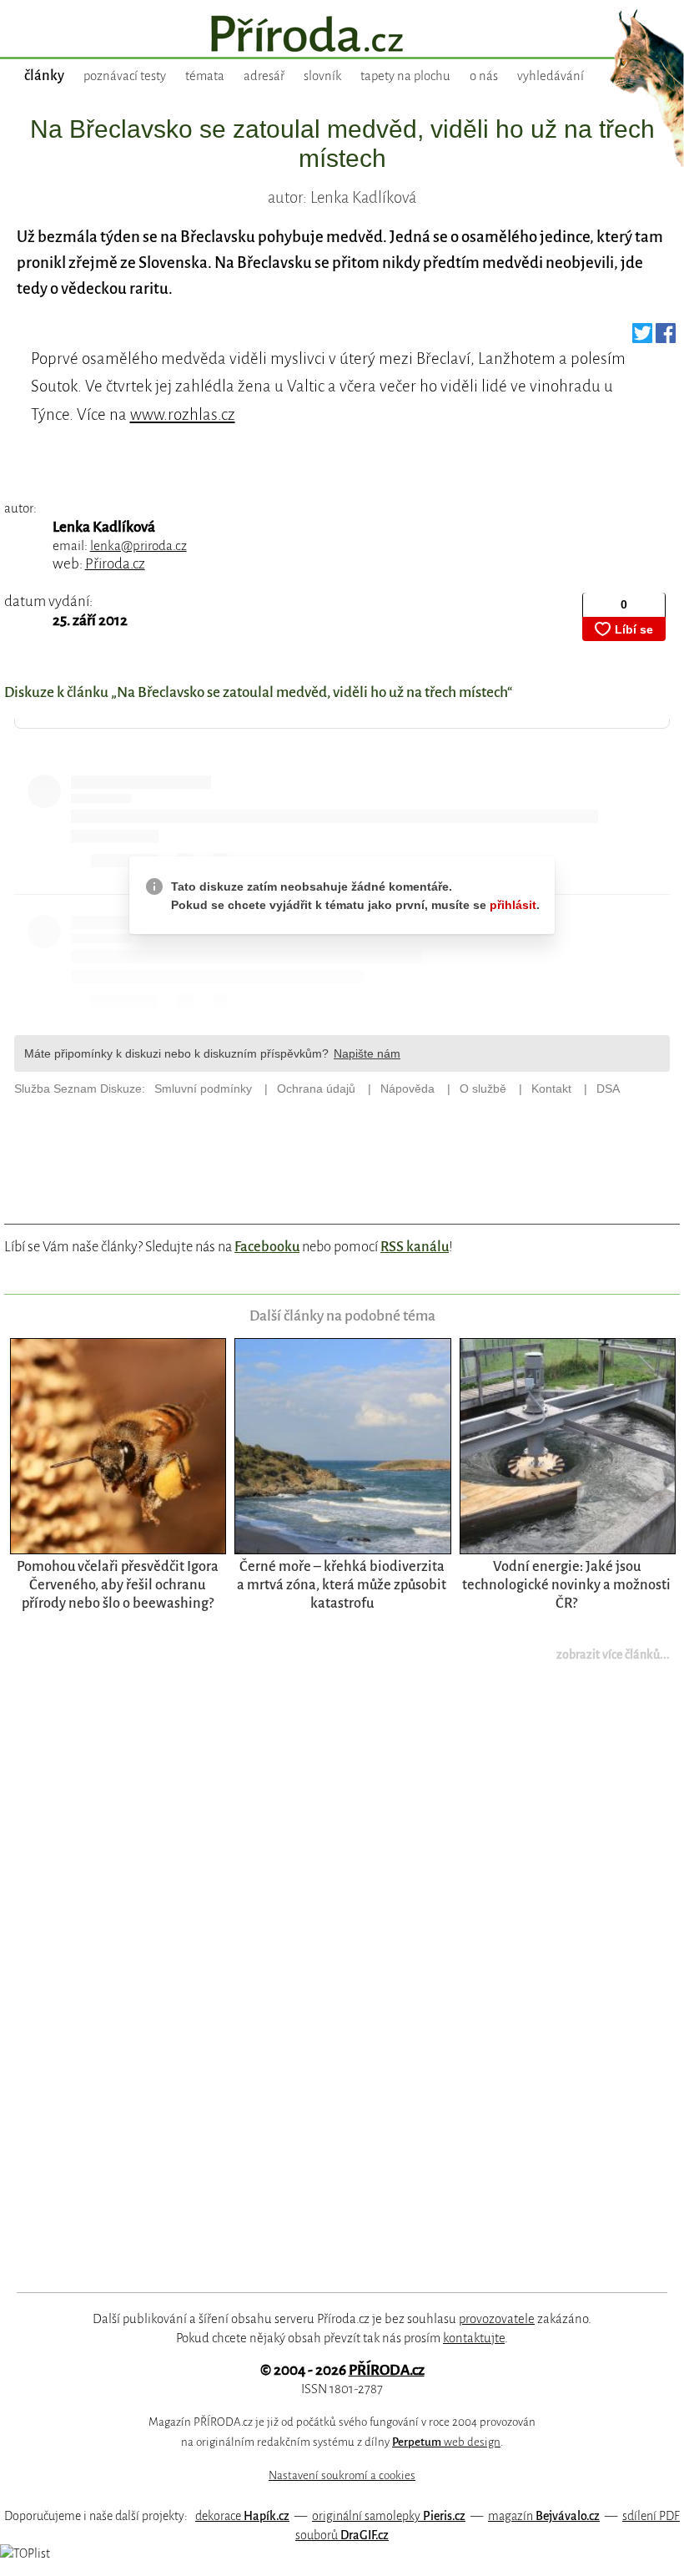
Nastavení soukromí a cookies (342, 2475)
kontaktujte (474, 2338)
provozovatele (497, 2319)
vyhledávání (551, 76)
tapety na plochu (405, 76)
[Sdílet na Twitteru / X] (642, 338)
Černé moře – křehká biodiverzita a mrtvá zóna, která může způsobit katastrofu (342, 1585)
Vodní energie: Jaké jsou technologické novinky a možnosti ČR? (566, 1585)
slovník (322, 76)
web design (446, 2442)
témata (205, 76)
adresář (264, 76)
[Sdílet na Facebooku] (666, 338)
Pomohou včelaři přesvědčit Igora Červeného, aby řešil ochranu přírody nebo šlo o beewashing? (118, 1585)
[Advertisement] (321, 1988)
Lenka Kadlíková (104, 527)
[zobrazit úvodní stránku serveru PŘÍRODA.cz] (342, 36)
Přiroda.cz (115, 564)
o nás (484, 76)
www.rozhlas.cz (183, 414)
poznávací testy (125, 76)
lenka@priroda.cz (138, 546)
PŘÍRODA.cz (387, 2370)
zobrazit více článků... (613, 1654)
